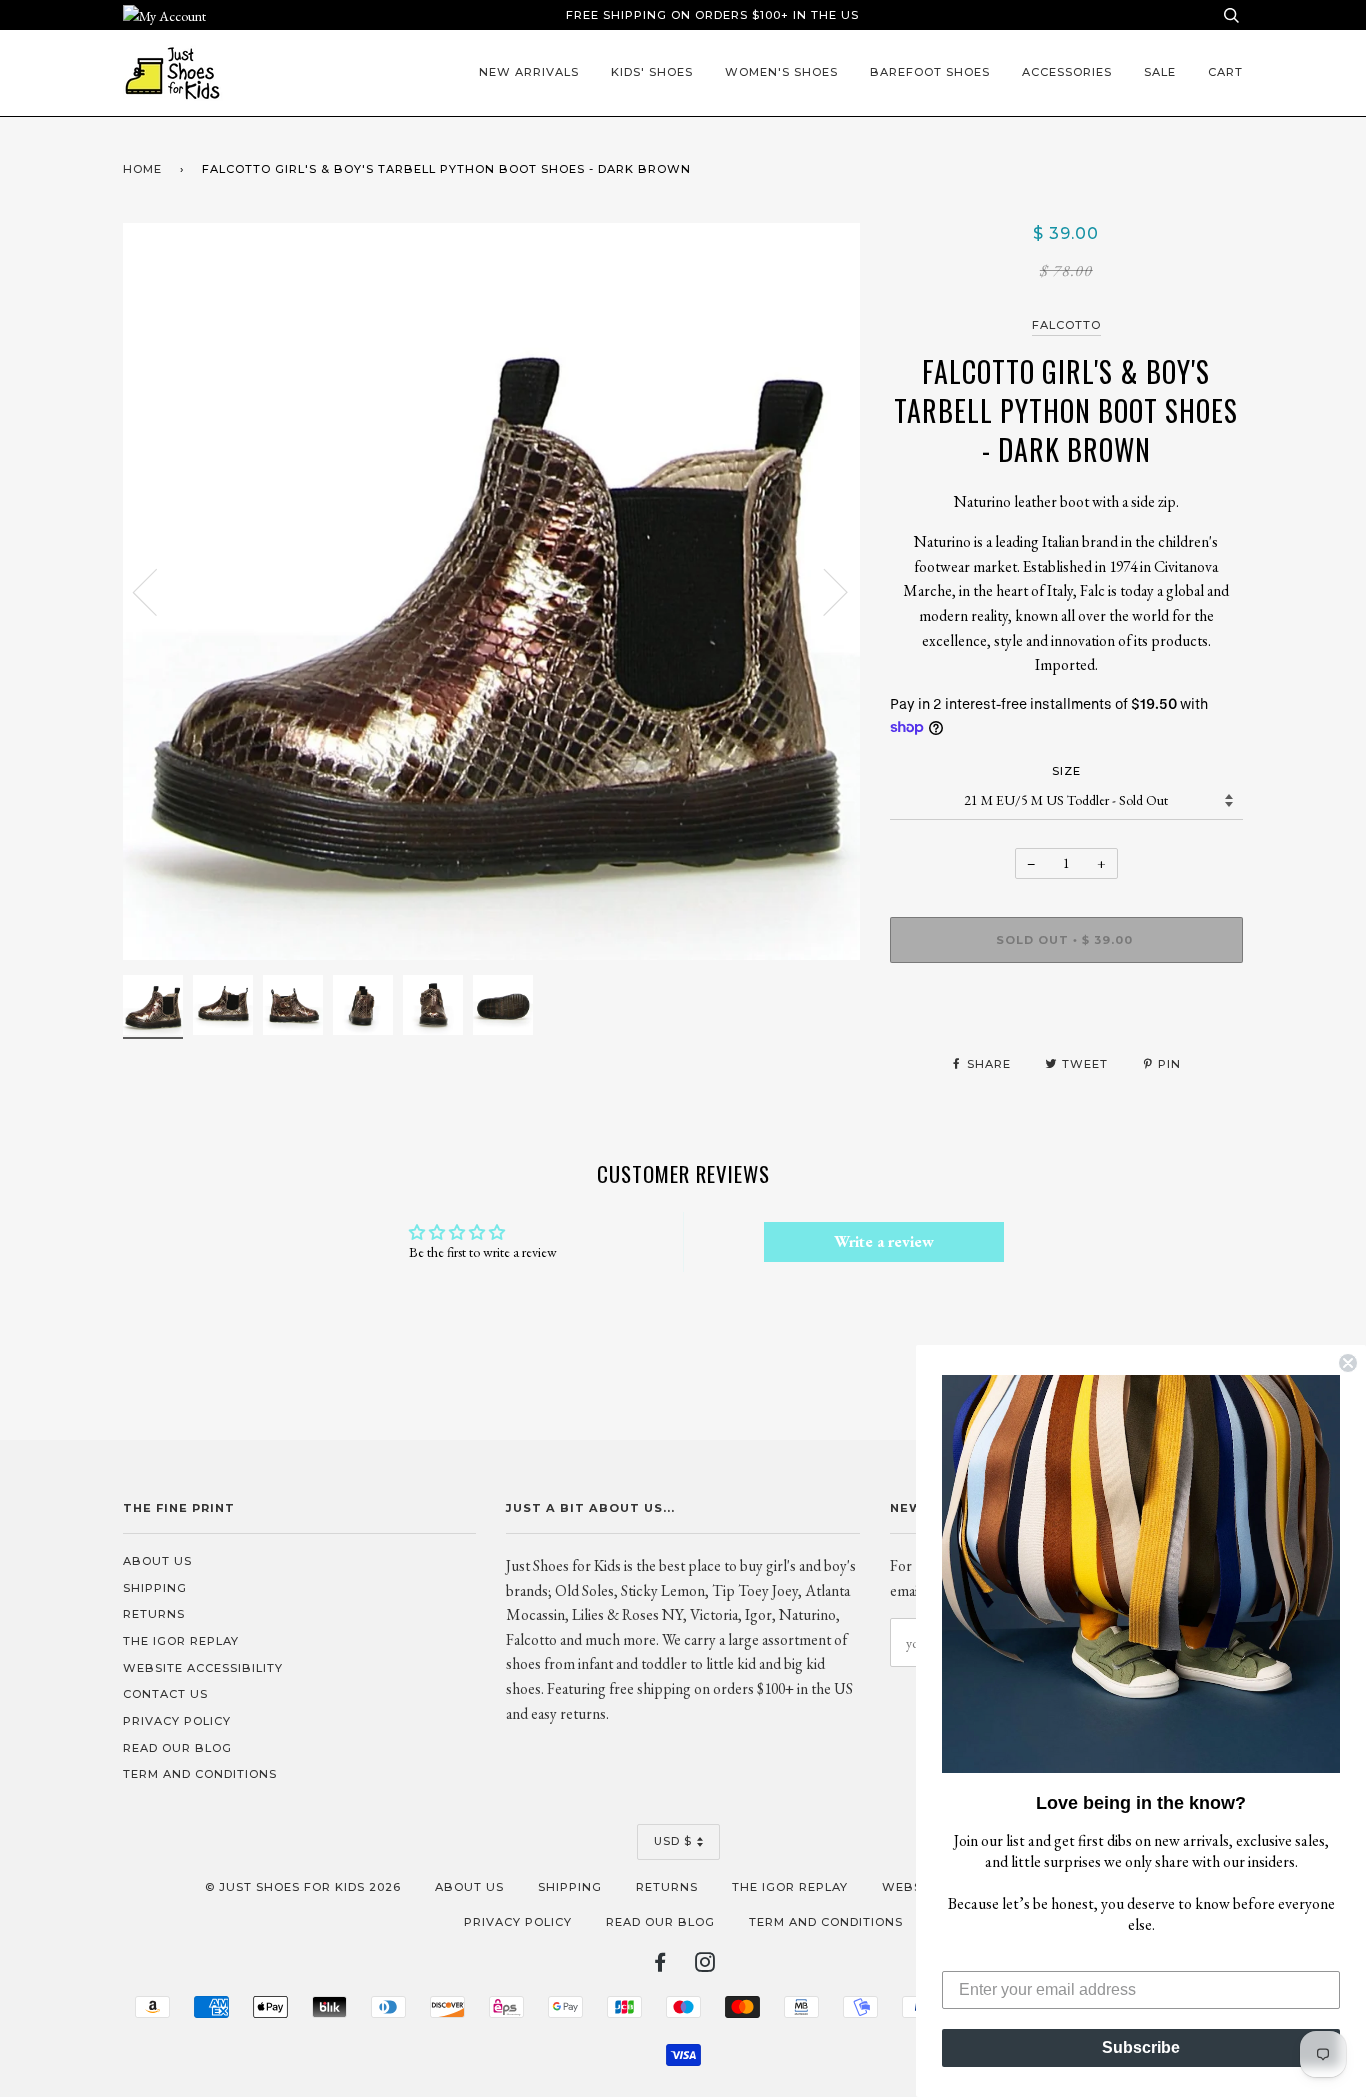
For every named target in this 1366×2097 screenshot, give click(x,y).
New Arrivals (529, 72)
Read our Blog (177, 1748)
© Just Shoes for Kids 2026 (303, 1887)
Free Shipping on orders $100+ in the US (712, 15)
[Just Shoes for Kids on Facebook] (660, 1966)
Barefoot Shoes (930, 72)
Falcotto (1066, 325)
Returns (154, 1614)
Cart (1225, 72)
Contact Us (165, 1694)
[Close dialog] (1348, 1363)
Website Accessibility (203, 1668)
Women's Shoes (781, 72)
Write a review (884, 1241)
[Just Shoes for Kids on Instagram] (705, 1966)
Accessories (1067, 72)
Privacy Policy (177, 1721)
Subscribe (1141, 2047)
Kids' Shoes (652, 72)
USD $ (673, 1841)
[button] (1141, 1574)
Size (1066, 771)
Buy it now (1066, 1000)
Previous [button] (157, 591)
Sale (1160, 72)
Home (142, 169)
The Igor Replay (181, 1641)
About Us (157, 1561)
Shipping (155, 1588)
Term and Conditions (200, 1774)
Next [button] (823, 591)
